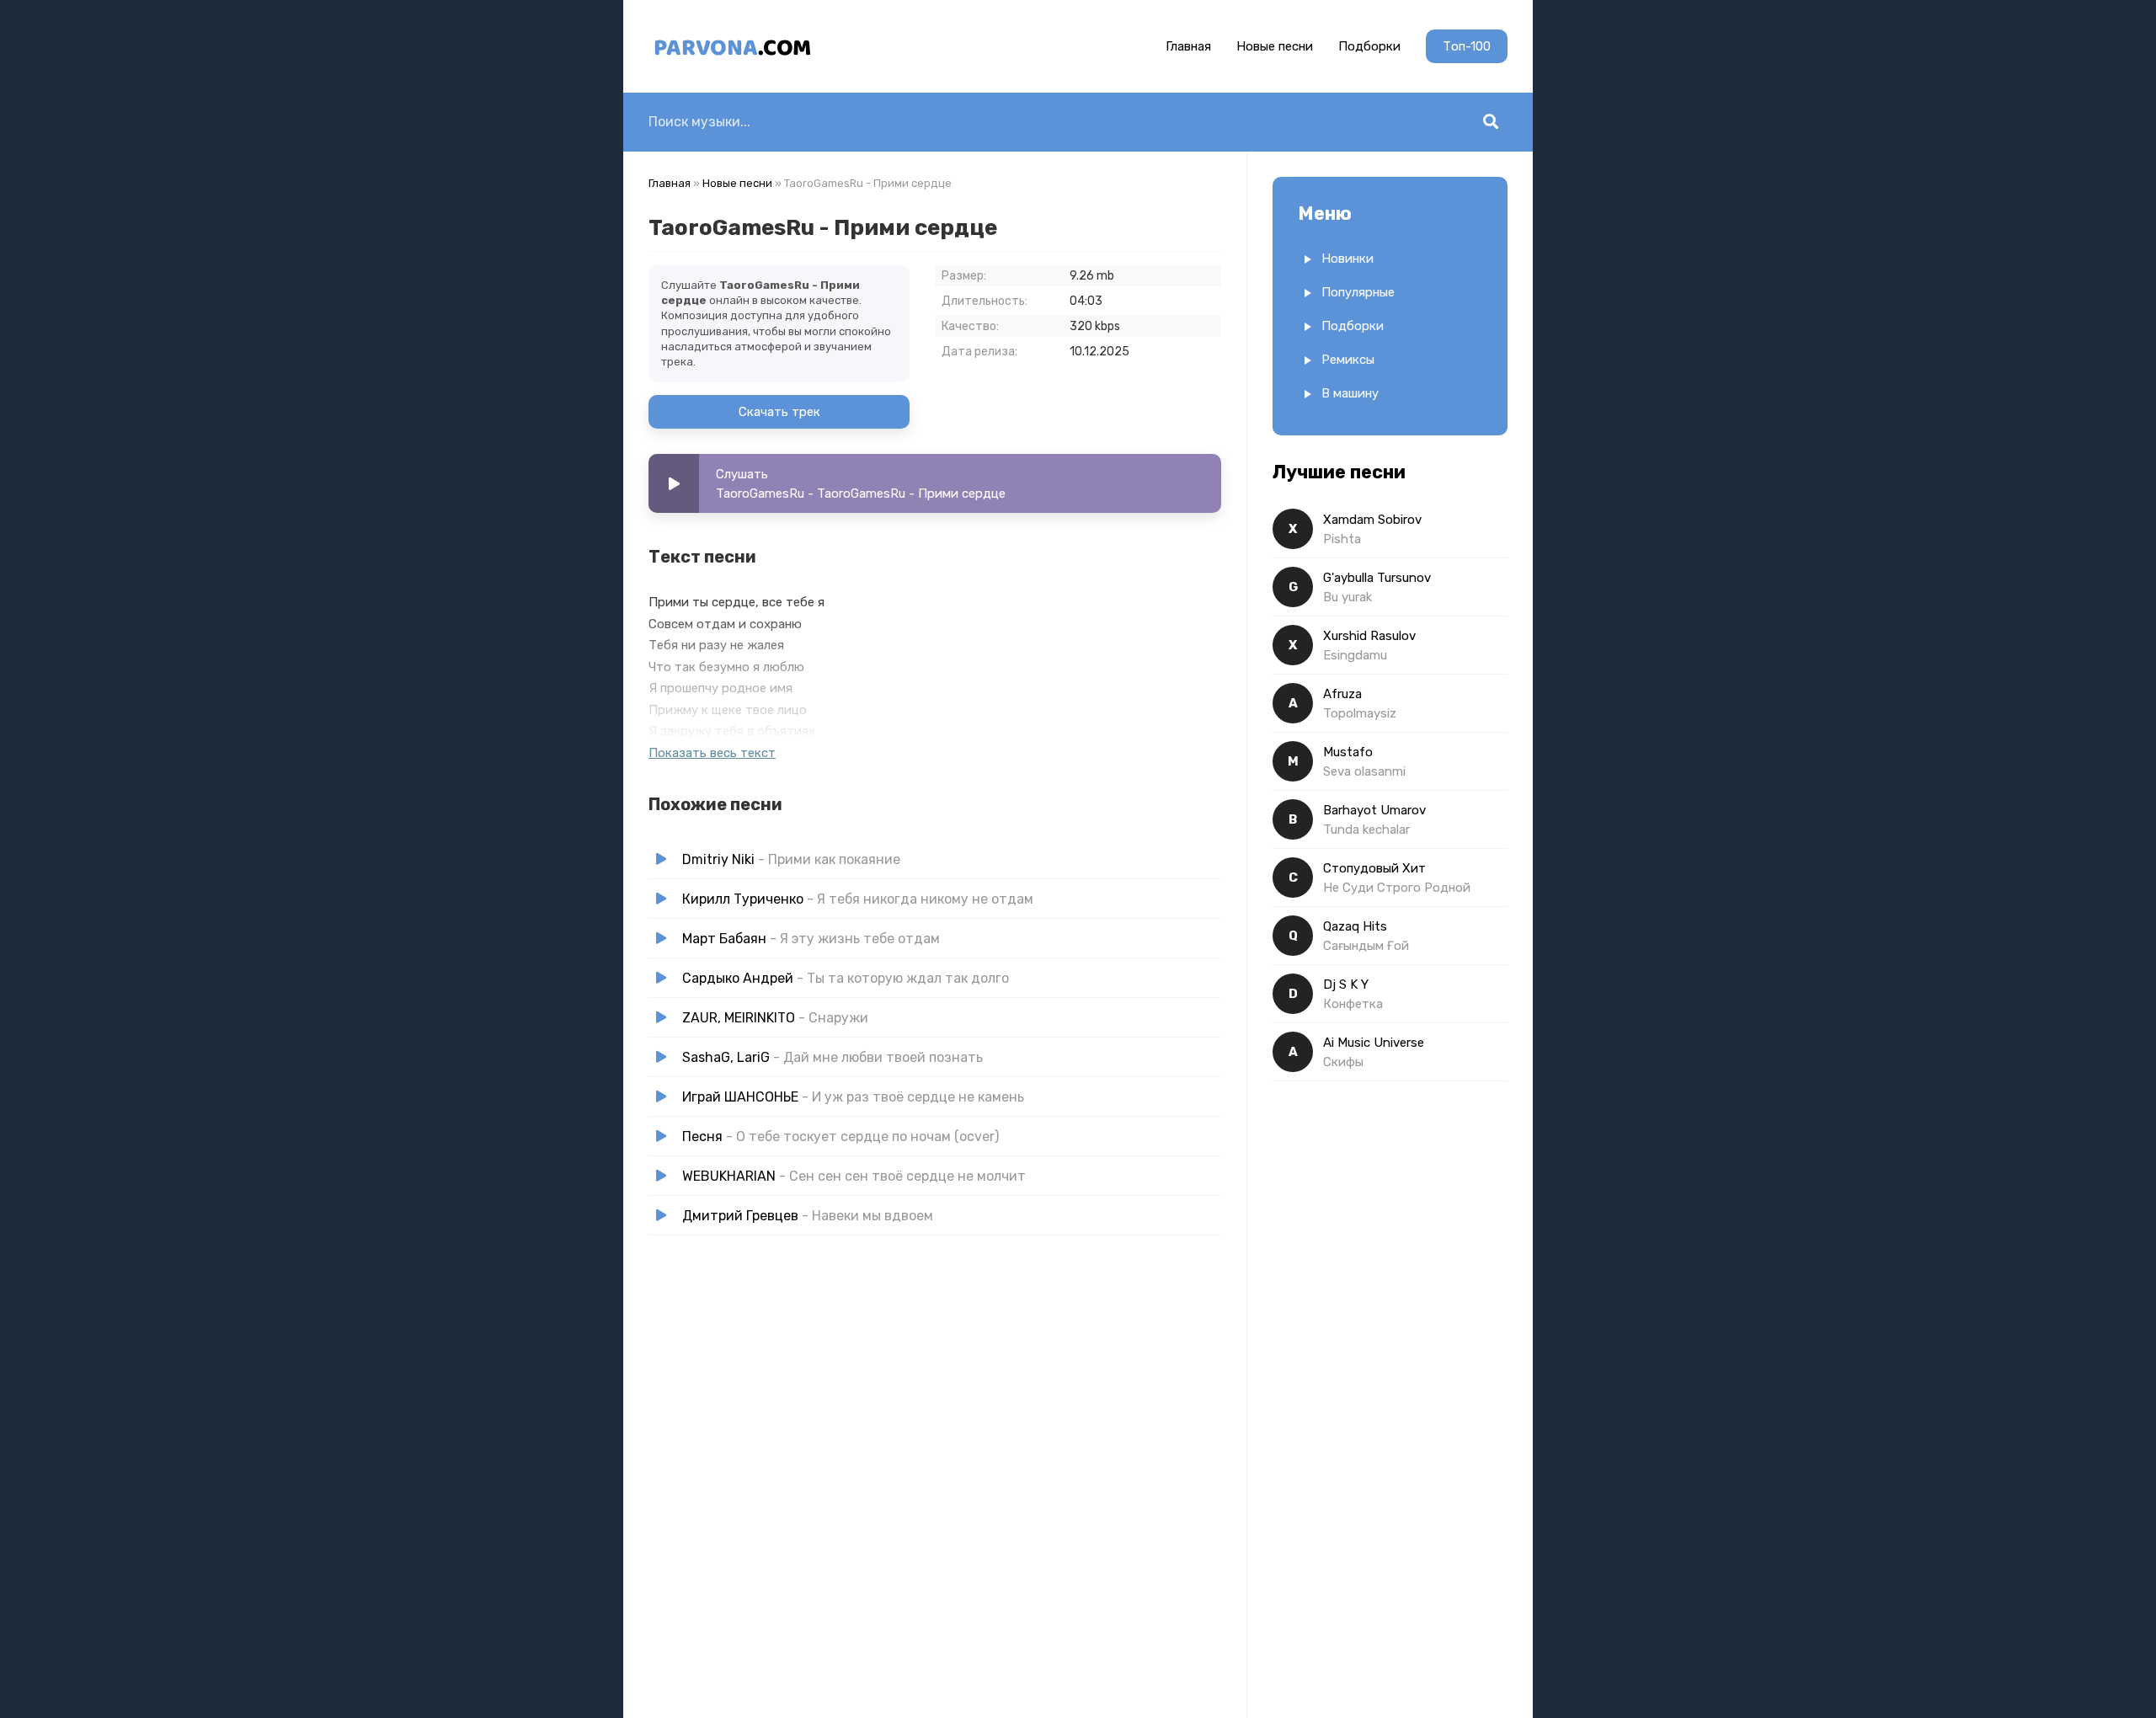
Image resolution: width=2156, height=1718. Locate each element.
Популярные (1358, 292)
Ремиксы (1348, 360)
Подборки (1369, 46)
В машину (1350, 393)
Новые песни (1275, 46)
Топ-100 (1467, 46)
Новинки (1347, 259)
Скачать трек (779, 412)
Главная (1188, 46)
